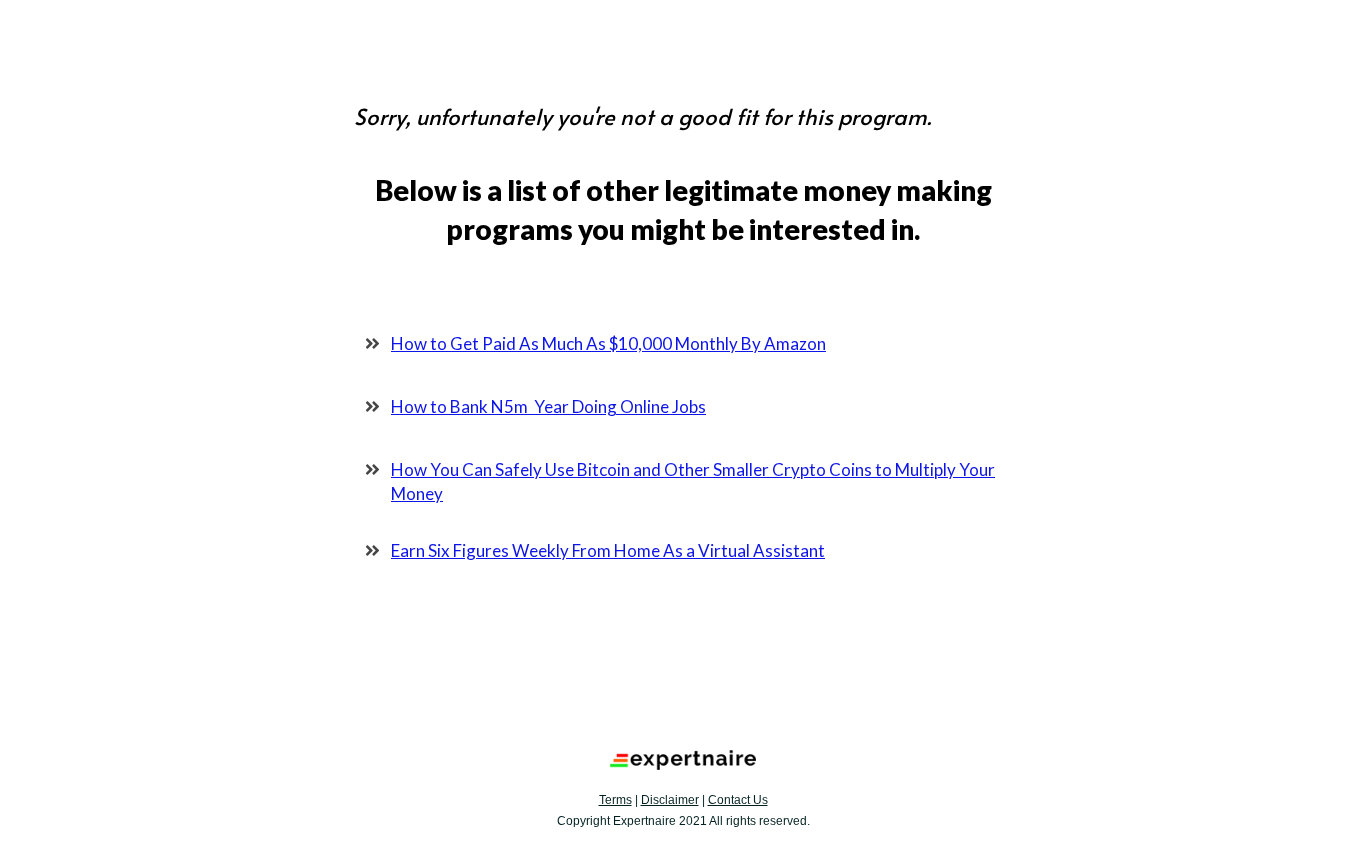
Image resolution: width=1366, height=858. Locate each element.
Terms (615, 800)
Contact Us (738, 800)
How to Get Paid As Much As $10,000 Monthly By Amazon (608, 343)
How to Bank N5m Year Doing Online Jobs (548, 406)
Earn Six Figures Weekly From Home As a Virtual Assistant (608, 550)
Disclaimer (670, 800)
